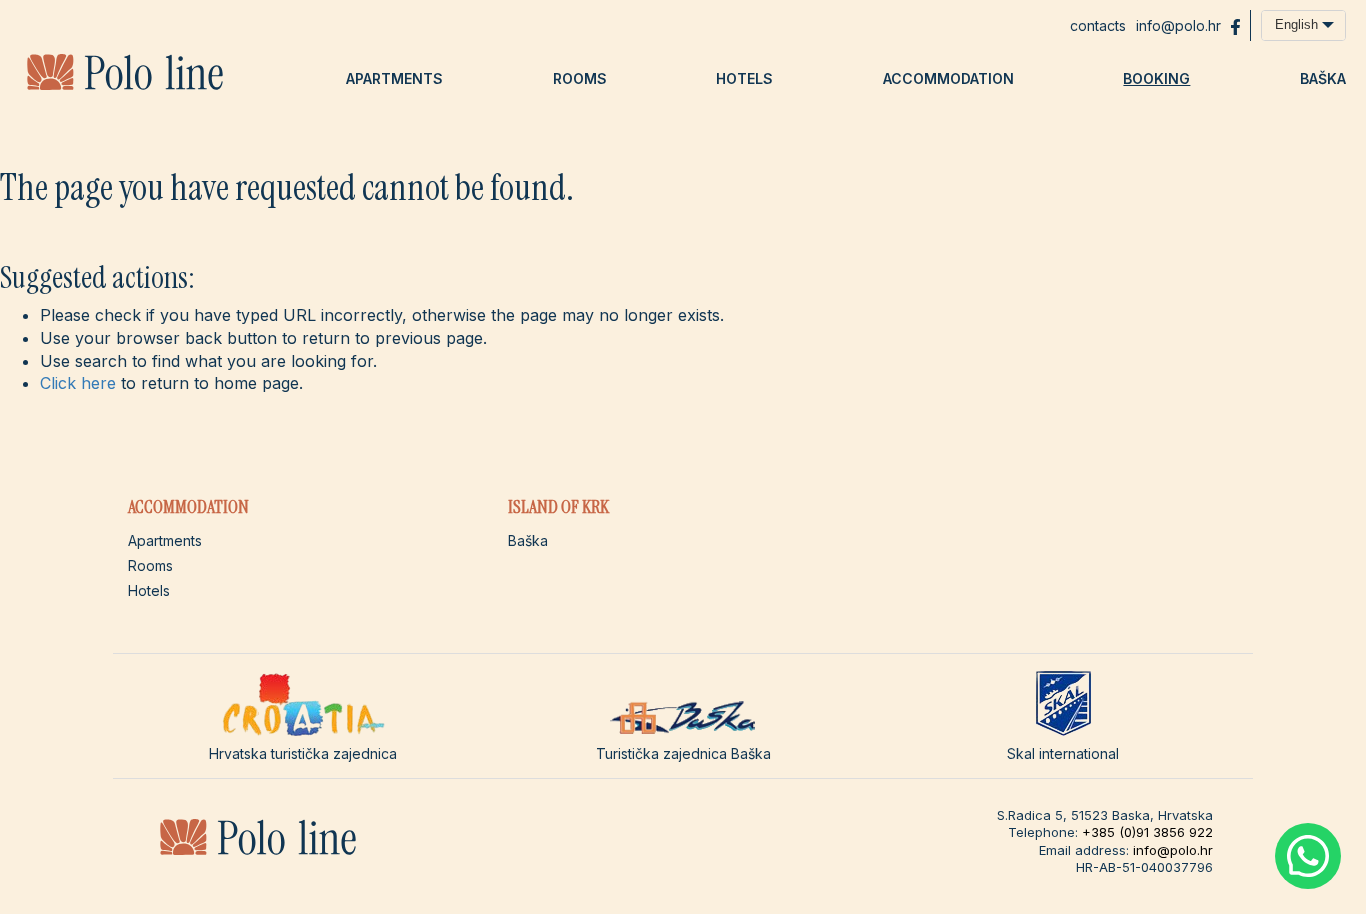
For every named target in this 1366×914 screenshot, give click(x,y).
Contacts (1098, 25)
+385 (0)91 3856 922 (1147, 832)
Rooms (580, 78)
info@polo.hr (1178, 25)
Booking (1156, 78)
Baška (1323, 78)
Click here (78, 383)
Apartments (394, 78)
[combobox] (1303, 25)
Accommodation (948, 78)
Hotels (744, 78)
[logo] (125, 86)
